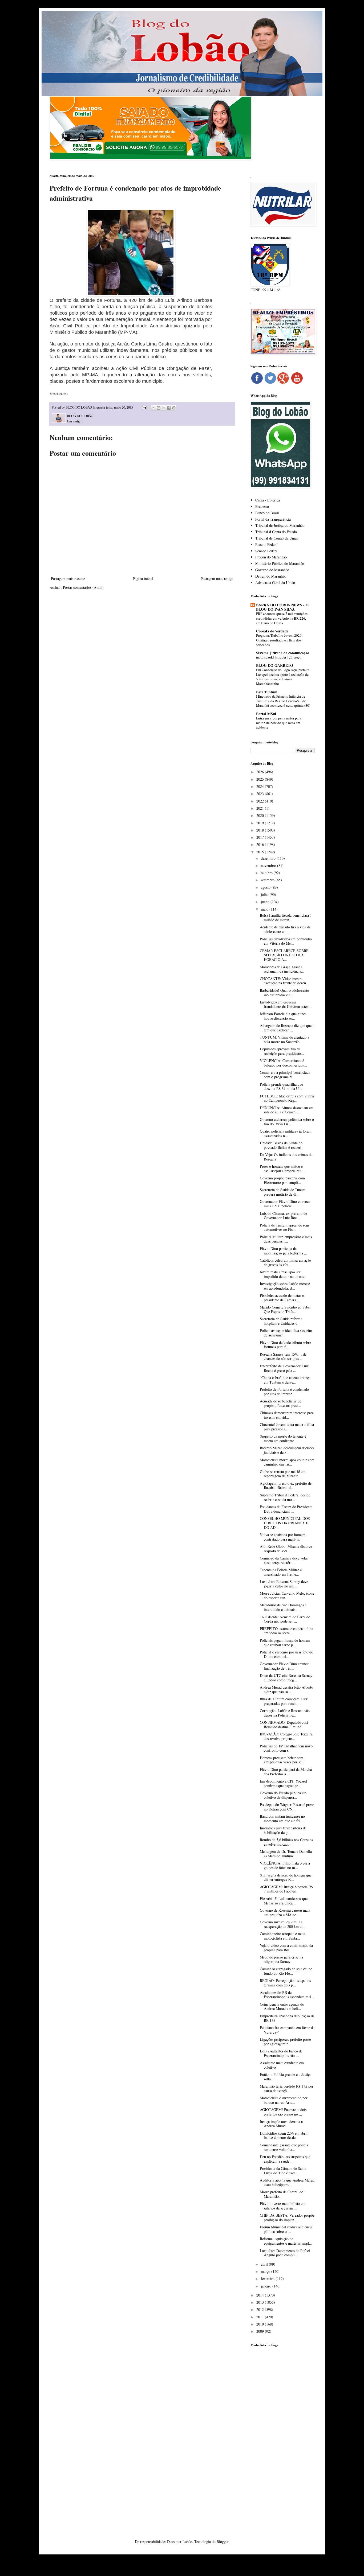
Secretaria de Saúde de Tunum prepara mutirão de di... (283, 1192)
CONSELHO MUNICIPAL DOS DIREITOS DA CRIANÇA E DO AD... (285, 1523)
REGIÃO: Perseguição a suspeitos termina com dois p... (285, 1983)
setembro (268, 880)
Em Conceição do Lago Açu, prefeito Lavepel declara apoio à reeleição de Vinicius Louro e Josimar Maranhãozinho (283, 677)
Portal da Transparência (273, 519)
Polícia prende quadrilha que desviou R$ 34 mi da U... (281, 1087)
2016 (261, 844)
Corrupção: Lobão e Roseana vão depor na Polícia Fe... (285, 1713)
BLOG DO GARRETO (275, 665)
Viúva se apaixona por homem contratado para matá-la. (283, 1537)
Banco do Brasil (267, 513)
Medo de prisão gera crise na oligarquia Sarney (281, 1959)
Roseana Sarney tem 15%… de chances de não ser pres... (283, 1356)
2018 (261, 830)
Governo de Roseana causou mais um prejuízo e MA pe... (285, 1912)
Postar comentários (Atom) (83, 587)
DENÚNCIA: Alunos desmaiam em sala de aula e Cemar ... (287, 1110)
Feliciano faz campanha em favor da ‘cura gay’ (287, 2030)
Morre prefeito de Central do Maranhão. (282, 2194)
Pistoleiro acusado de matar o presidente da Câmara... (282, 1298)
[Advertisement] (282, 2435)
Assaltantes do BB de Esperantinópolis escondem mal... (287, 1995)
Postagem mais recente (68, 579)
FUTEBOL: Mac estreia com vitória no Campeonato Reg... (287, 1098)
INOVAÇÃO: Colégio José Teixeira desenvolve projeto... (286, 1736)
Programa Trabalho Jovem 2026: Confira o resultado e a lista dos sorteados (279, 640)
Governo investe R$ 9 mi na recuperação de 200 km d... (282, 1924)
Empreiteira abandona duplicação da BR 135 (287, 2018)
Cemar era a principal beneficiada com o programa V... (285, 1075)
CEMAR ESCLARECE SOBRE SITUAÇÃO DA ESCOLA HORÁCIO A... (284, 955)
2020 (261, 815)
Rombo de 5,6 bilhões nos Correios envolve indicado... (286, 1842)
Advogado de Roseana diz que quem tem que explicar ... (287, 1028)
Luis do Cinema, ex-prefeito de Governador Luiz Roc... (283, 1216)
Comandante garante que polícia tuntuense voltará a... (284, 2147)
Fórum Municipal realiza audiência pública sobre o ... (286, 2229)
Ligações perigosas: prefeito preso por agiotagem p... (285, 2042)
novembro (269, 865)
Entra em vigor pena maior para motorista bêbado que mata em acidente (279, 723)
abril (265, 2264)
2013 (261, 2302)
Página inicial (143, 579)
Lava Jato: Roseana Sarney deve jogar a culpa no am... (284, 1584)
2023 (261, 794)
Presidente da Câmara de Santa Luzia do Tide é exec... (283, 2171)
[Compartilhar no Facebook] (169, 408)
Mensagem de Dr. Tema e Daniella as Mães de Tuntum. (286, 1854)
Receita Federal (267, 544)
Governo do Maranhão (272, 570)
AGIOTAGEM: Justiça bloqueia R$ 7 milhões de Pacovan (286, 1889)
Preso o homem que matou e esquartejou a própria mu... (282, 1168)
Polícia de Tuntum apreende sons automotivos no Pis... (285, 1227)
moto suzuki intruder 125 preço (279, 657)
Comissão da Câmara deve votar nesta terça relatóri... (284, 1560)
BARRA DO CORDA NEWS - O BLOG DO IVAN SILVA (282, 607)
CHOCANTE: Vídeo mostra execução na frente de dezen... (284, 981)
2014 (261, 2295)
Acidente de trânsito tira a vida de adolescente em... (285, 929)
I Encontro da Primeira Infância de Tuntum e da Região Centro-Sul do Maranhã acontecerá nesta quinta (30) (283, 701)
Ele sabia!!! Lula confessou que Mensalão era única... (284, 1901)
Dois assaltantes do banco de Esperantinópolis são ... (281, 2053)
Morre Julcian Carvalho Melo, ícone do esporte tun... (287, 1595)
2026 (261, 772)
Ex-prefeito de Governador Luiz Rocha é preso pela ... (284, 1368)
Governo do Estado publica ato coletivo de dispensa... (283, 1795)
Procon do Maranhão (271, 557)
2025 (261, 779)
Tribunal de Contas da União (277, 538)
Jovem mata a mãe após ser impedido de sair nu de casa (283, 1274)
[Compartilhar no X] (164, 408)
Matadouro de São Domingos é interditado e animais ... (283, 1607)
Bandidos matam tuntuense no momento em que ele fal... (282, 1818)
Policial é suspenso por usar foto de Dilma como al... (286, 1654)
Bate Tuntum (267, 692)
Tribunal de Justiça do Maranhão (280, 525)
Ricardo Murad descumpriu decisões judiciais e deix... (287, 1450)
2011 (261, 2317)
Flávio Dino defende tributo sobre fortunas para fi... (285, 1345)
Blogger (223, 2542)
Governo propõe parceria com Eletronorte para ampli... (282, 1180)
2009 (261, 2331)
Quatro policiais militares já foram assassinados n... (286, 1133)
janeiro (267, 2286)
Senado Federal (267, 551)
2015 (261, 852)
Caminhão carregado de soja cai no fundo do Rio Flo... (286, 1971)
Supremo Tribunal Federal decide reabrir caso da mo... (285, 1497)
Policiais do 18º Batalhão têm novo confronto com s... (286, 1748)
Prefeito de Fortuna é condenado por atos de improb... (284, 1392)
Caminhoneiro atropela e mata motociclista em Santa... (282, 1936)
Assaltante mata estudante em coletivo (282, 2065)
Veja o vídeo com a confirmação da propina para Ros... (286, 1948)
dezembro (269, 858)
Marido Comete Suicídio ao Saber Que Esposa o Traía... (285, 1309)
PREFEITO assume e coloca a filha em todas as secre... (286, 1631)
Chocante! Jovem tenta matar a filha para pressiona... (287, 1427)
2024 (261, 786)
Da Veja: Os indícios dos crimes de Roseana (286, 1157)
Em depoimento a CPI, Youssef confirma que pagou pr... (284, 1783)
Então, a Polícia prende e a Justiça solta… (286, 2077)
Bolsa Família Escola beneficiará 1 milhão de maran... (286, 917)
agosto (266, 887)
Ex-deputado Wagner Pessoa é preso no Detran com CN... (287, 1807)
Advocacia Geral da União (275, 583)
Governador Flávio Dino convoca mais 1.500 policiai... (285, 1204)
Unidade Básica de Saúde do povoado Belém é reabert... (282, 1145)
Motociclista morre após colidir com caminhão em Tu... (287, 1462)
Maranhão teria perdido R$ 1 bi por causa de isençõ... (287, 2088)
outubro (267, 873)
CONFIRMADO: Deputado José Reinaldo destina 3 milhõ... (284, 1725)
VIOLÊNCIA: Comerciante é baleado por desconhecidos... (283, 1063)
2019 (261, 823)
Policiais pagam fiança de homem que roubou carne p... (285, 1643)
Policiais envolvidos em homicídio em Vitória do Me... (286, 941)
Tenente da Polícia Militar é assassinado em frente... (281, 1572)
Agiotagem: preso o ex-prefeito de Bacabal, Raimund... (286, 1485)
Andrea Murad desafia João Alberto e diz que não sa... (286, 1689)
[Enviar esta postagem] (144, 407)
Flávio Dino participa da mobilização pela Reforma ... (284, 1251)
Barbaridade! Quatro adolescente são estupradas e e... (284, 993)
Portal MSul (266, 714)
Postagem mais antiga (217, 579)
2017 (261, 837)
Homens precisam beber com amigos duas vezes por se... (282, 1760)
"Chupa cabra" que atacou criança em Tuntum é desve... (285, 1380)
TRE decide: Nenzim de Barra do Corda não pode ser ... (285, 1619)
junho (266, 902)
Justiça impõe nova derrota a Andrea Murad (281, 2124)
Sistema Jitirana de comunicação (283, 653)
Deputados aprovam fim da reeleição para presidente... (282, 1051)
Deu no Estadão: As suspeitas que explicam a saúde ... (285, 2159)
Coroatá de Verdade (272, 631)
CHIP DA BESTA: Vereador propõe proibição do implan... (287, 2217)
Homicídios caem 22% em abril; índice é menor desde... (284, 2135)
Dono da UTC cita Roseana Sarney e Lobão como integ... (286, 1678)
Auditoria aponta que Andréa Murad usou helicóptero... (287, 2182)
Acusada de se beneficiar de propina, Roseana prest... (280, 1403)
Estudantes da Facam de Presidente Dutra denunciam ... (286, 1509)
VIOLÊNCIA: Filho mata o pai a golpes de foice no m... (285, 1865)
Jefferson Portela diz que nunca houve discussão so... (283, 1016)
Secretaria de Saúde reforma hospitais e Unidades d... (281, 1321)
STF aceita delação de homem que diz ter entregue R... (286, 1877)
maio (265, 909)
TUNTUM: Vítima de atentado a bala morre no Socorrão (284, 1039)
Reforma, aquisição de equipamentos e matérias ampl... (286, 2241)
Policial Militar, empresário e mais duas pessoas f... (286, 1239)
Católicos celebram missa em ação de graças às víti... (285, 1262)
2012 (261, 2309)
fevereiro (268, 2279)
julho (265, 894)
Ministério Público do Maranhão (280, 563)
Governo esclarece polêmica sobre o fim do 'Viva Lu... (287, 1122)
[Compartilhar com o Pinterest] (174, 408)
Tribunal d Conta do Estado (276, 532)
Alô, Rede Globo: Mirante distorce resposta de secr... (286, 1549)
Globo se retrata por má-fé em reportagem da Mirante (283, 1474)
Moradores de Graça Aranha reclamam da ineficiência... (282, 969)
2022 (261, 801)
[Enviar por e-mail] (153, 408)
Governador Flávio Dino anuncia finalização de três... (285, 1666)
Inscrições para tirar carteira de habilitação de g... (283, 1830)
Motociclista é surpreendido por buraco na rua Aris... (284, 2100)
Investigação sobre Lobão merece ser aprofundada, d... (285, 1286)
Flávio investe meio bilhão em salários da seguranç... (283, 2206)
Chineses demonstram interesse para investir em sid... (287, 1415)
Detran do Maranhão (271, 576)
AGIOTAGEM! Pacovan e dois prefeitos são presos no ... (283, 2112)
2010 (261, 2324)
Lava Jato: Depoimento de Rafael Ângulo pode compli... (285, 2253)
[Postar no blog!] (159, 408)
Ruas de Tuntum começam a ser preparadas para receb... (284, 1701)
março (266, 2271)
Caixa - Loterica (268, 500)
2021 (261, 808)
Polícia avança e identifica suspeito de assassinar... (286, 1333)
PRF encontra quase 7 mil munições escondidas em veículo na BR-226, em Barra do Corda (282, 618)
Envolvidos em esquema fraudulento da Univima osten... (286, 1004)
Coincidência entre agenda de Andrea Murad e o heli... (282, 2006)
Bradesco (262, 506)
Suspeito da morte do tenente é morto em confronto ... (283, 1438)
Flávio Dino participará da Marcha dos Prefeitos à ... (286, 1772)
